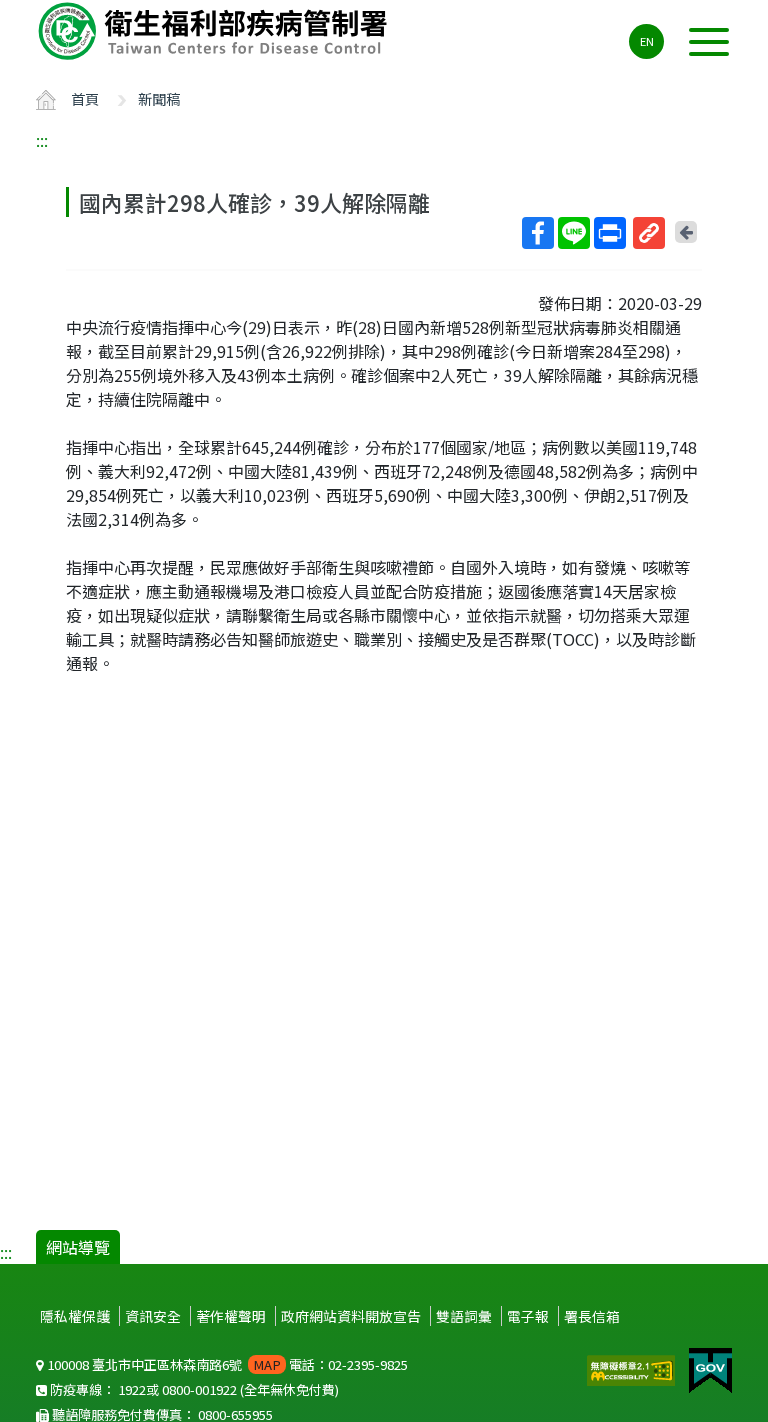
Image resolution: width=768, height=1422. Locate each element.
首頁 (85, 98)
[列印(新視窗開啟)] (610, 233)
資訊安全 (153, 1316)
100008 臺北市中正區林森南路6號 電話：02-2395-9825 (226, 1364)
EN (647, 41)
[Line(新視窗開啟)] (574, 233)
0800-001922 (199, 1389)
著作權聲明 (231, 1316)
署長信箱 (592, 1316)
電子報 (528, 1316)
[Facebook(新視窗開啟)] (538, 233)
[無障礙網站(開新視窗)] (633, 1368)
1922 (132, 1389)
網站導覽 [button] (78, 1247)
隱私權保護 (75, 1316)
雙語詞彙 (464, 1316)
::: (42, 140)
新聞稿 (159, 98)
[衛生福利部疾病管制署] (216, 31)
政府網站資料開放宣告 (351, 1316)
